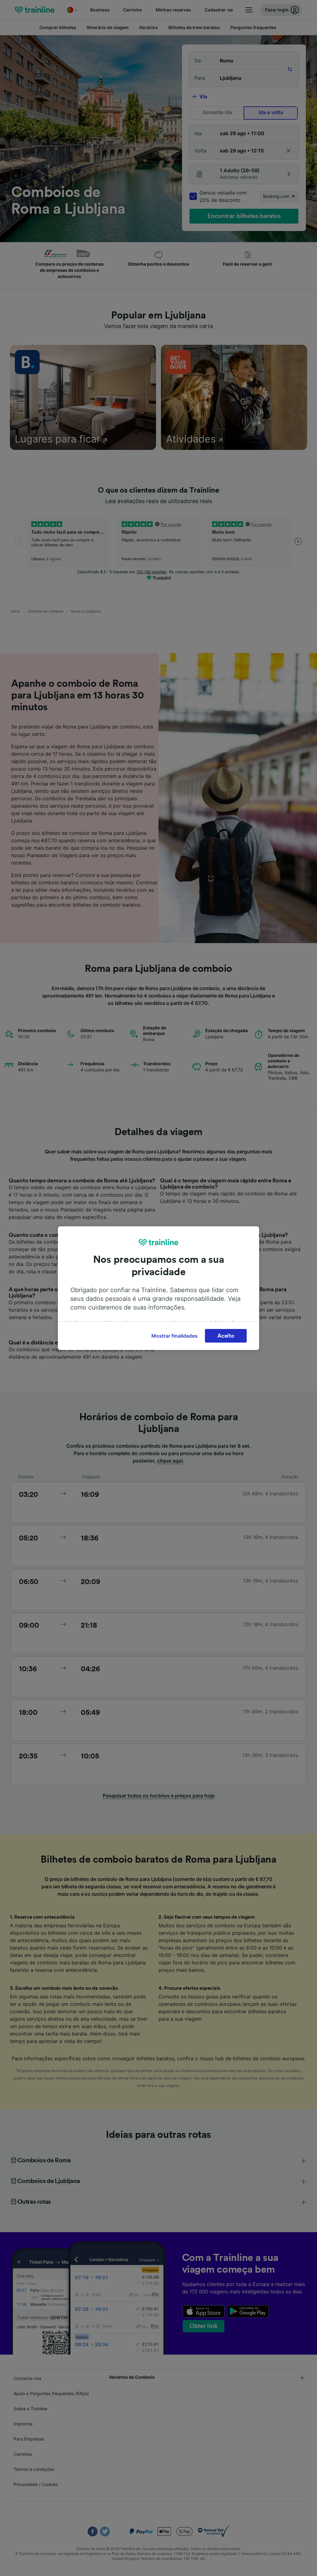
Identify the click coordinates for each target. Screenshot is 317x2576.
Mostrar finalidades (174, 1336)
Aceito (226, 1336)
